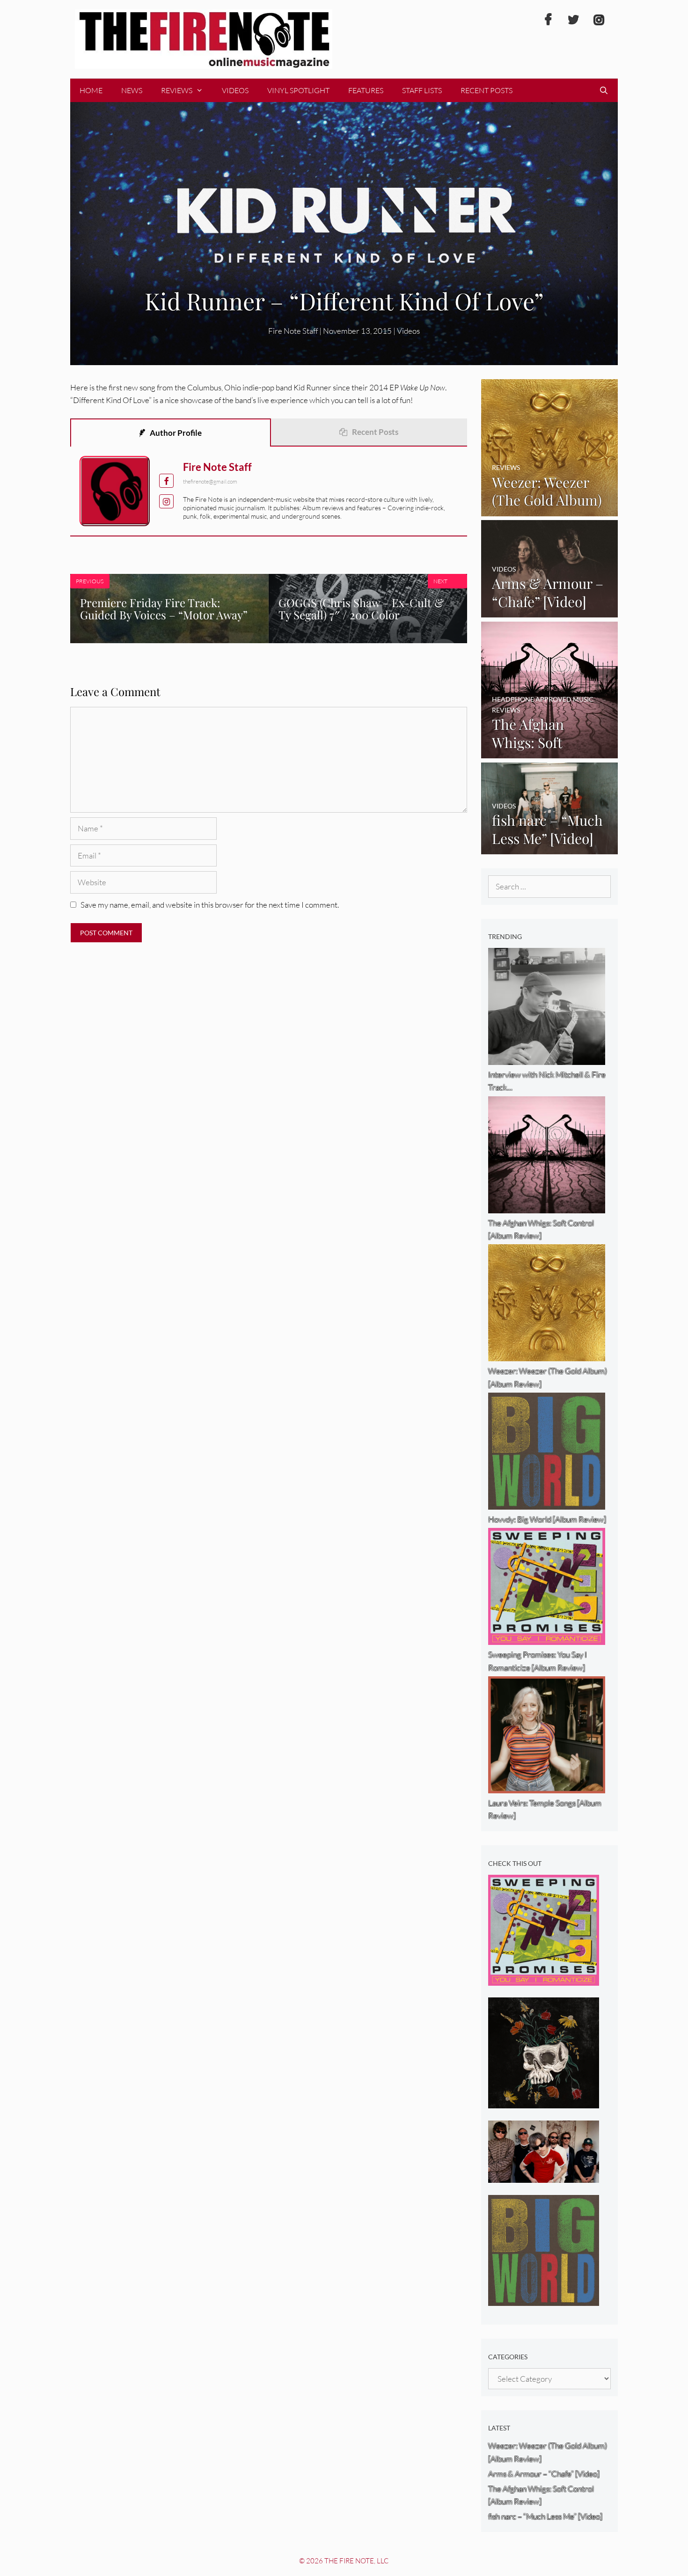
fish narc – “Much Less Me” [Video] (545, 2516)
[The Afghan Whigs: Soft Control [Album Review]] (550, 752)
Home (91, 90)
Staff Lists (422, 90)
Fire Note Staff (217, 467)
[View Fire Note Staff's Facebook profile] (166, 481)
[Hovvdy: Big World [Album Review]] (544, 2299)
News (132, 90)
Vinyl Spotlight (298, 90)
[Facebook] (548, 20)
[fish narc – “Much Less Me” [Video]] (550, 848)
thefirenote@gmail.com (210, 481)
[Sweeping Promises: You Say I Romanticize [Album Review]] (544, 1979)
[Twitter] (573, 20)
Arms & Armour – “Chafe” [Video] (544, 2474)
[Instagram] (599, 20)
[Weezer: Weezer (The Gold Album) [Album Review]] (550, 510)
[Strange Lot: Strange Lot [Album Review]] (544, 2102)
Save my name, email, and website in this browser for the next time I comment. (210, 905)
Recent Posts (487, 90)
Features (366, 90)
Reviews (177, 90)
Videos (235, 90)
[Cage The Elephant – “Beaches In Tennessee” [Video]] (544, 2176)
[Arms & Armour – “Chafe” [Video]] (550, 611)
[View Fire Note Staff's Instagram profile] (166, 502)
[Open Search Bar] (604, 90)
